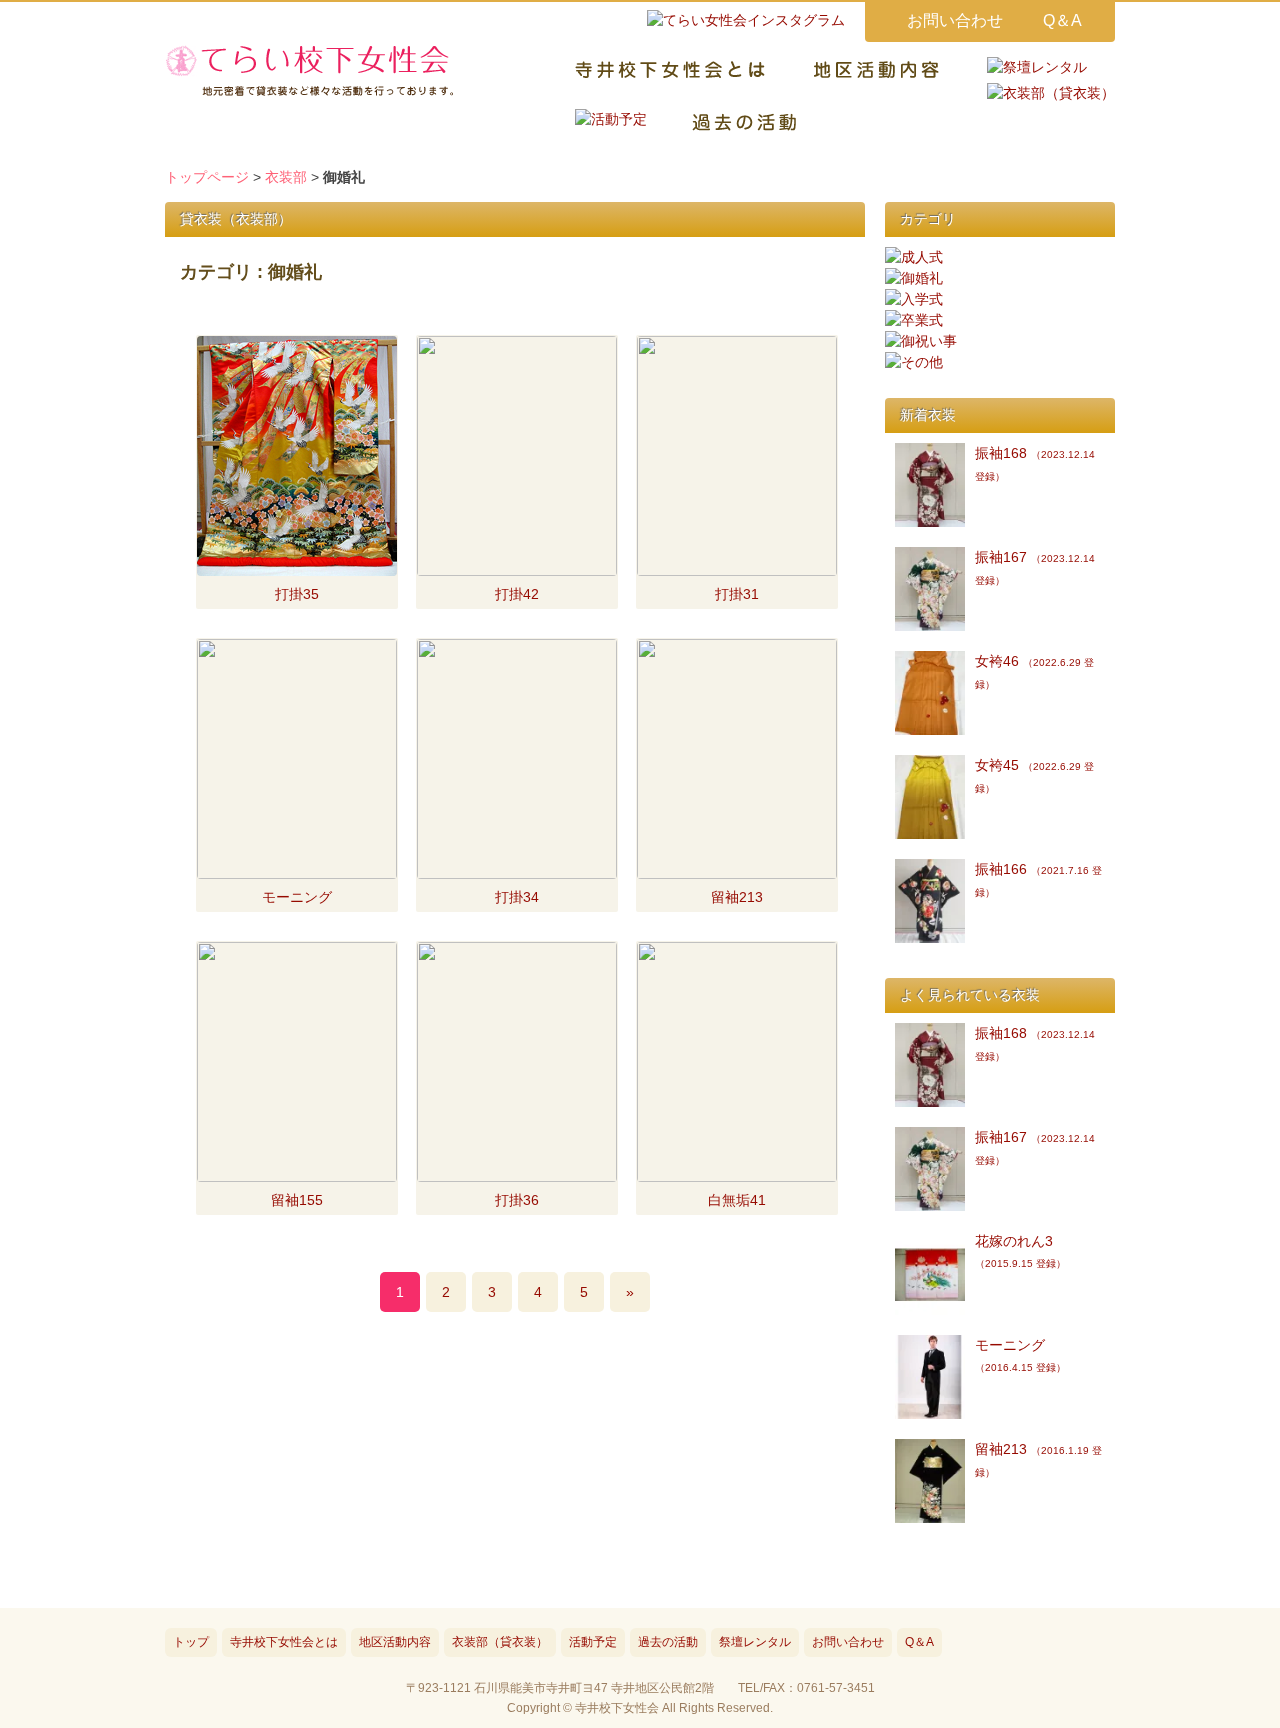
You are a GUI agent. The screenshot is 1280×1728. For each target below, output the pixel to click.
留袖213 (1038, 1459)
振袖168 (1035, 463)
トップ (191, 1642)
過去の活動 (668, 1642)
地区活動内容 (395, 1642)
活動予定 (593, 1642)
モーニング (1020, 1355)
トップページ (207, 177)
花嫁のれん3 (1020, 1251)
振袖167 (1035, 567)
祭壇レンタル (755, 1642)
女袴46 (1034, 671)
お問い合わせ (955, 20)
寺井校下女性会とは (284, 1642)
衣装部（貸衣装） (500, 1642)
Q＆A (1062, 20)
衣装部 (286, 177)
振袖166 (1038, 879)
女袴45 (1034, 775)
